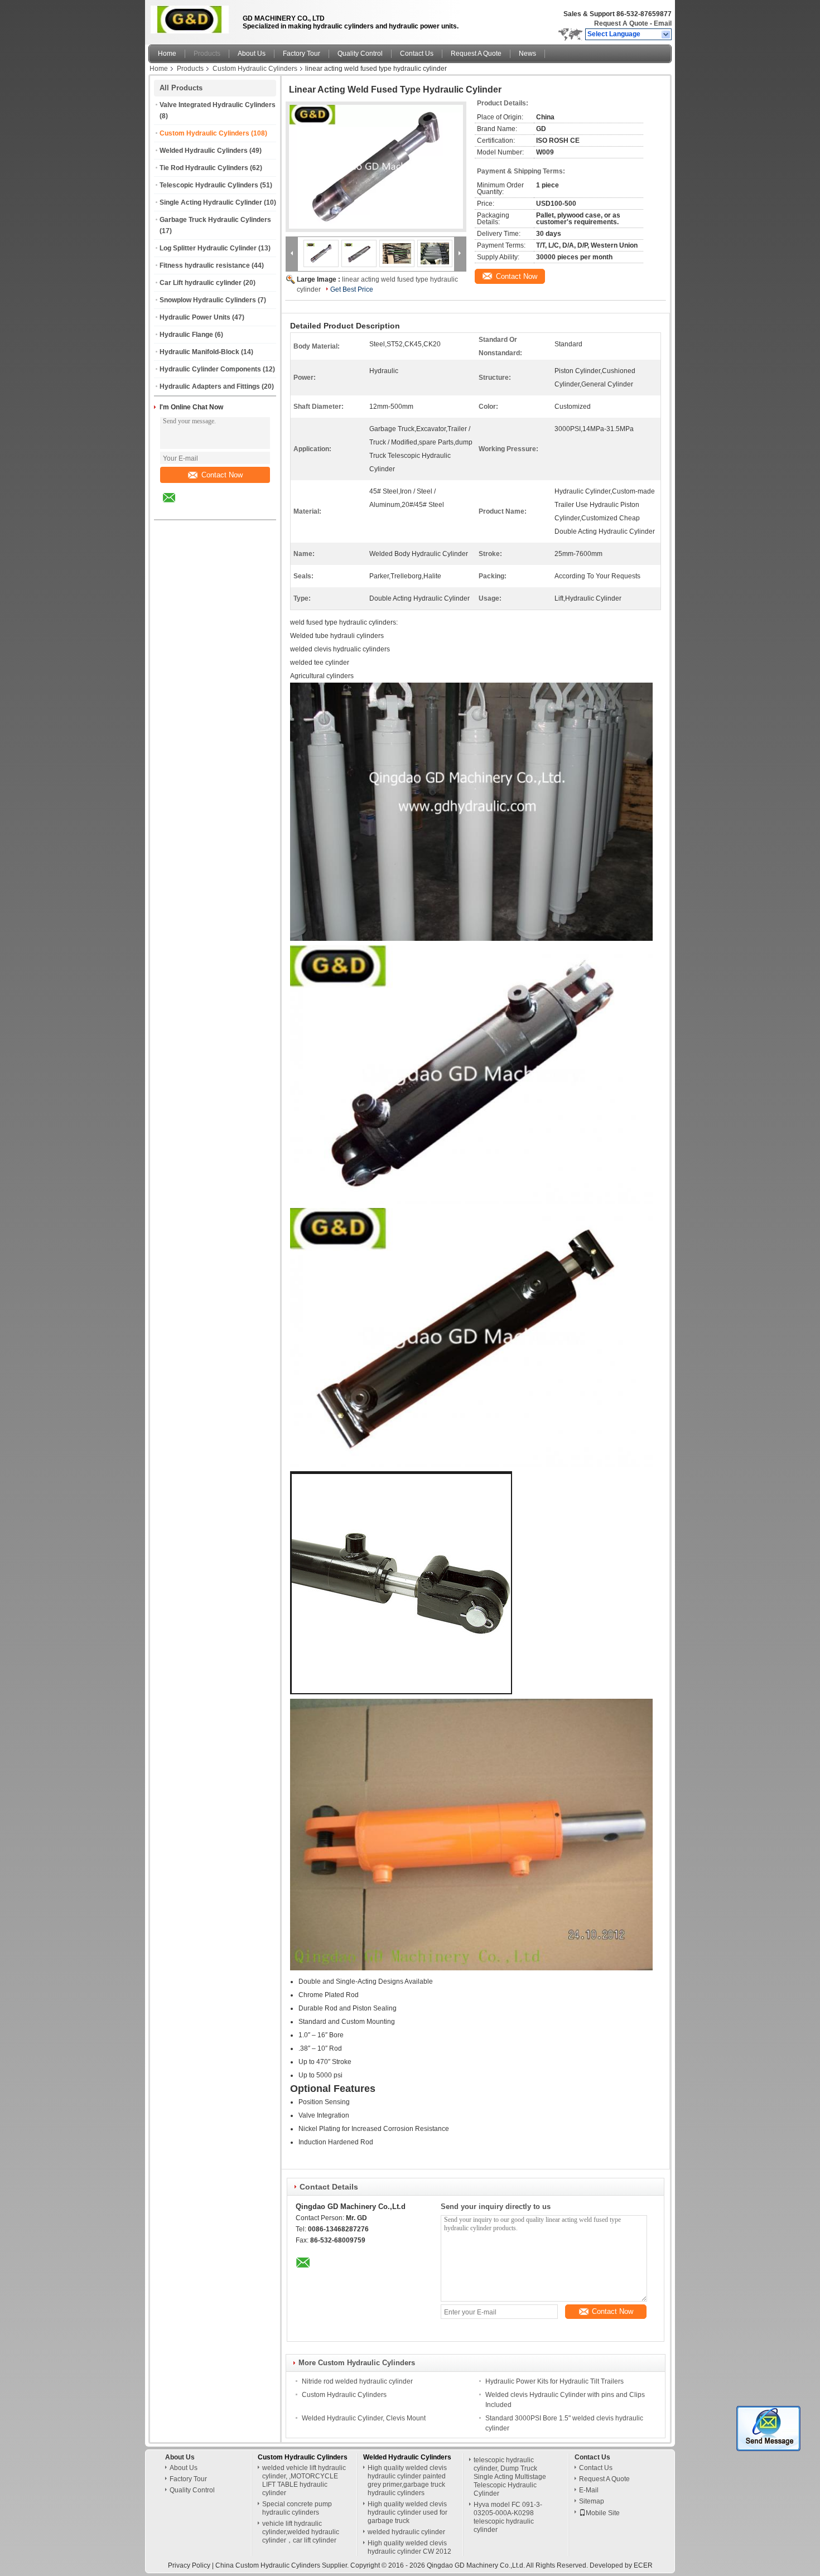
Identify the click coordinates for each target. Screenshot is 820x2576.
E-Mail (589, 2490)
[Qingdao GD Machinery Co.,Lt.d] (666, 35)
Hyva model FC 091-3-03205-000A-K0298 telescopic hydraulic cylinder (508, 2517)
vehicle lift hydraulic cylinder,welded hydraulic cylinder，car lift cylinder (301, 2532)
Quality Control (360, 54)
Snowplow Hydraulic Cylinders (208, 300)
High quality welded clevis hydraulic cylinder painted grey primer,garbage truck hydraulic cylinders (407, 2480)
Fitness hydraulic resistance (205, 265)
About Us (252, 54)
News (527, 54)
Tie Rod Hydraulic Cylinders (204, 168)
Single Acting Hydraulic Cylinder (211, 202)
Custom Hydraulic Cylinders (255, 69)
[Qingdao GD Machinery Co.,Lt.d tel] (199, 510)
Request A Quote (621, 23)
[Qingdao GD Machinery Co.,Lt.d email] (176, 506)
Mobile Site (603, 2513)
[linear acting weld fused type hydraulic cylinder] (376, 167)
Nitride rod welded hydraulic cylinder (357, 2381)
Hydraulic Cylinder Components (210, 369)
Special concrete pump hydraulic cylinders (297, 2508)
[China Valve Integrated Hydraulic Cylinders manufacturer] (192, 20)
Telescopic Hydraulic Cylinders (209, 185)
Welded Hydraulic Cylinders (204, 151)
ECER (643, 2565)
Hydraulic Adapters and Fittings (210, 386)
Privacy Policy (189, 2565)
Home (167, 54)
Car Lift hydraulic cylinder (201, 283)
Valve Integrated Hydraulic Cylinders (218, 105)
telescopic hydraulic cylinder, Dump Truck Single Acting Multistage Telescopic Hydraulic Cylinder (510, 2477)
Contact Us (417, 54)
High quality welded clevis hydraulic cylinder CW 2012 (409, 2547)
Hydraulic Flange (186, 335)
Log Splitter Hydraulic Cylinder (208, 248)
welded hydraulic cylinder (406, 2532)
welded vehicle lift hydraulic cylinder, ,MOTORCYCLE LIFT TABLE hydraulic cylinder (304, 2480)
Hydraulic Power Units (195, 317)
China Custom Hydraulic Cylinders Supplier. (283, 2565)
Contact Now (222, 475)
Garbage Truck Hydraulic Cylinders (215, 220)
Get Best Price (352, 289)
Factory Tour (302, 54)
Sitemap (592, 2501)
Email (663, 23)
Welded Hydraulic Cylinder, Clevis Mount (364, 2418)
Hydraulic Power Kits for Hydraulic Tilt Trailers (554, 2381)
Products (207, 54)
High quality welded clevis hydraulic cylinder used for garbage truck (407, 2512)
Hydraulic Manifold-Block (199, 352)
